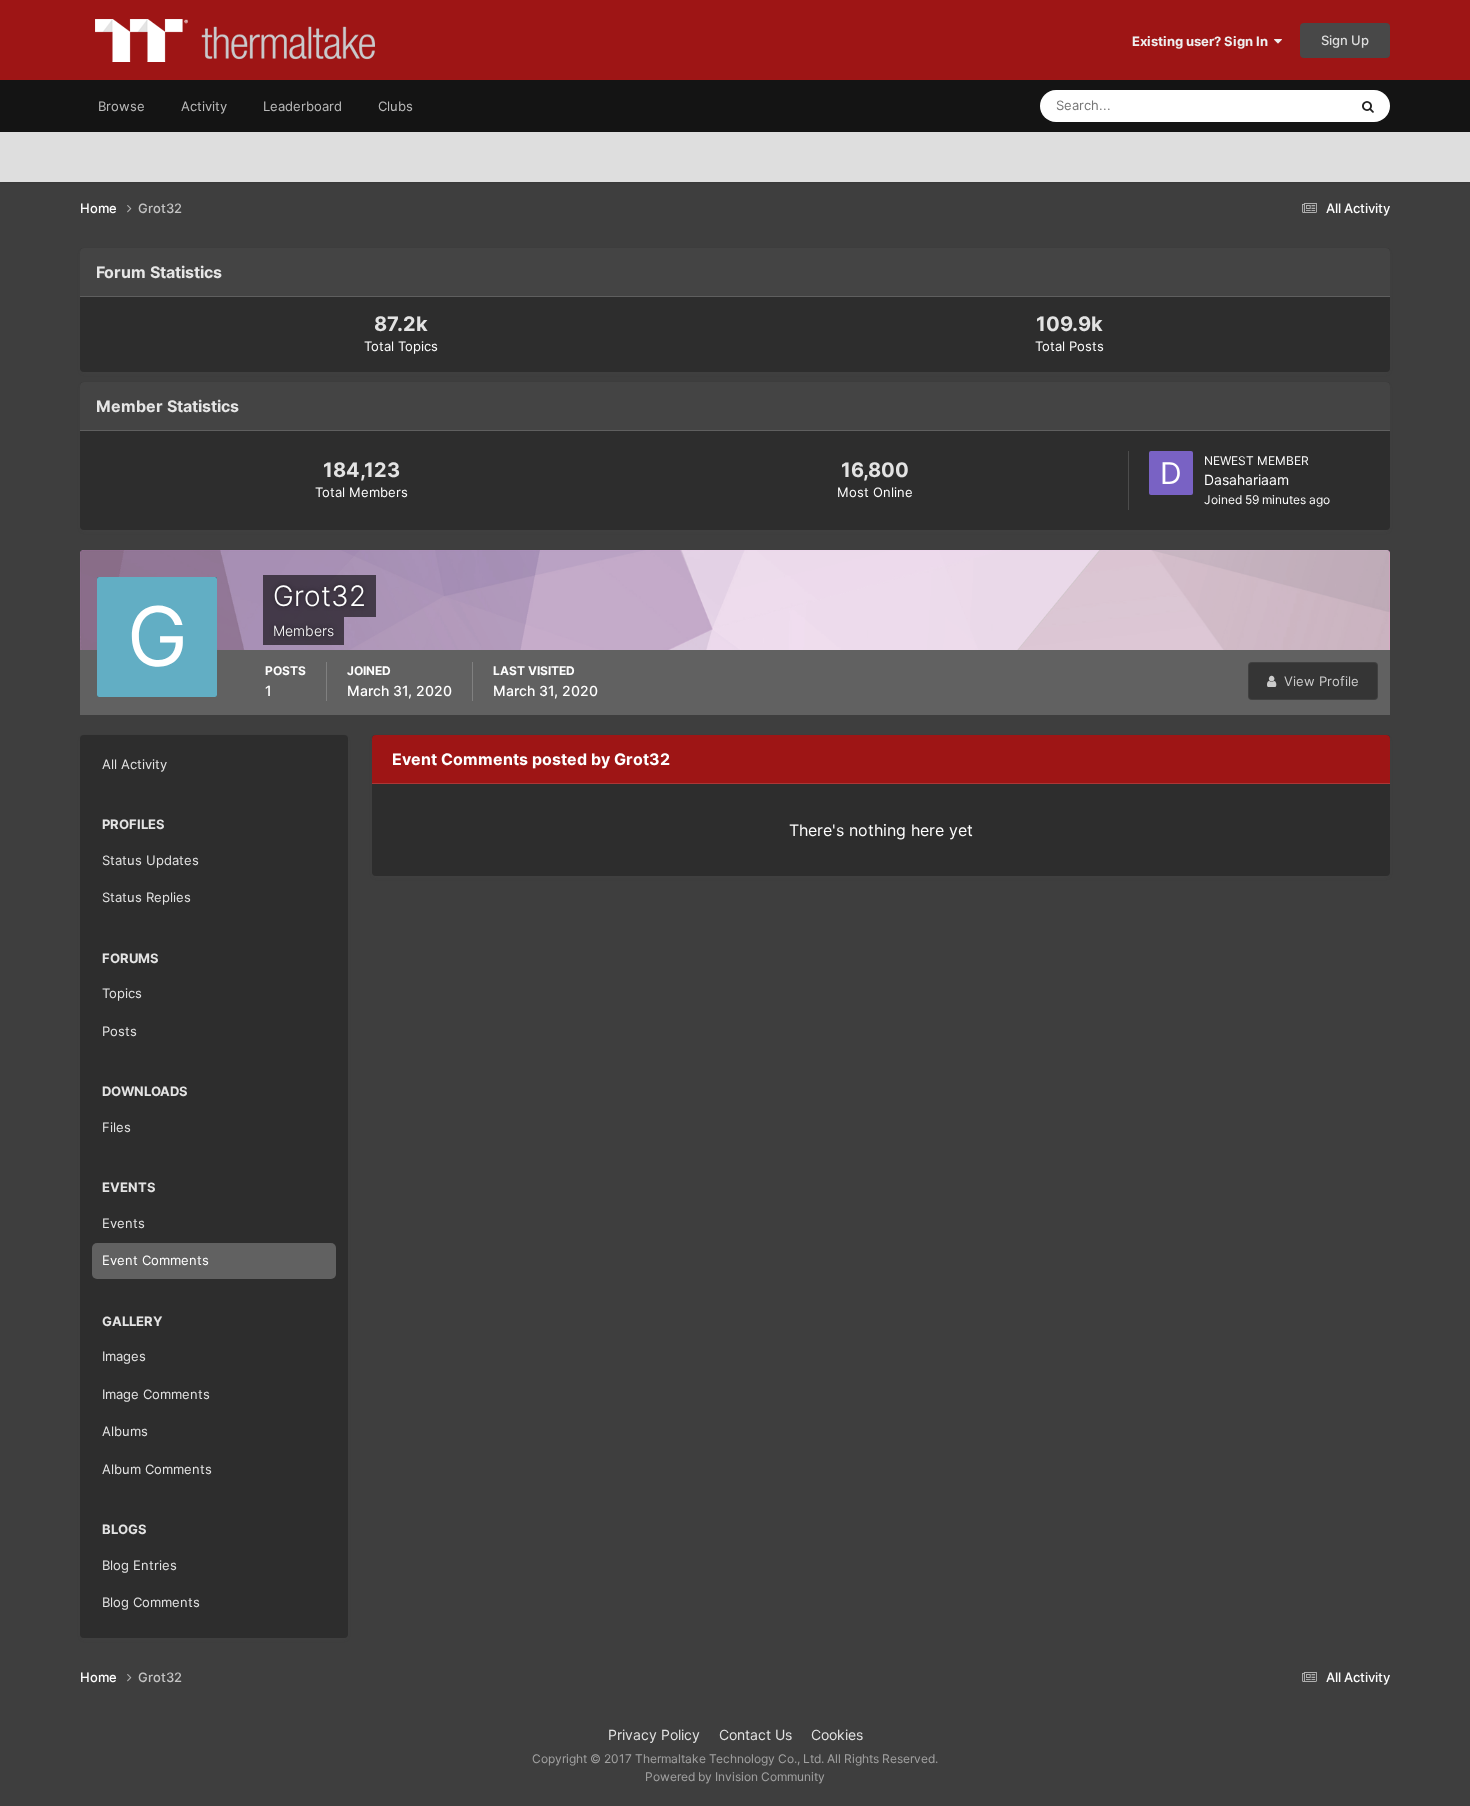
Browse (121, 106)
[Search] (1368, 106)
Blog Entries (139, 1565)
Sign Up (1345, 40)
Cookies (837, 1734)
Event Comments (155, 1260)
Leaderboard (302, 106)
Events (123, 1223)
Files (116, 1127)
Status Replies (146, 897)
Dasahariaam (1246, 479)
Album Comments (157, 1469)
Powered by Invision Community (735, 1776)
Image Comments (156, 1394)
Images (124, 1356)
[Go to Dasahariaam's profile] (1171, 473)
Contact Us (755, 1734)
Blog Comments (151, 1602)
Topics (122, 993)
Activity (204, 106)
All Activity (134, 764)
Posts (119, 1031)
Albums (125, 1431)
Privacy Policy (654, 1734)
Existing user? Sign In (1203, 41)
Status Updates (1276, 105)
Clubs (395, 106)
